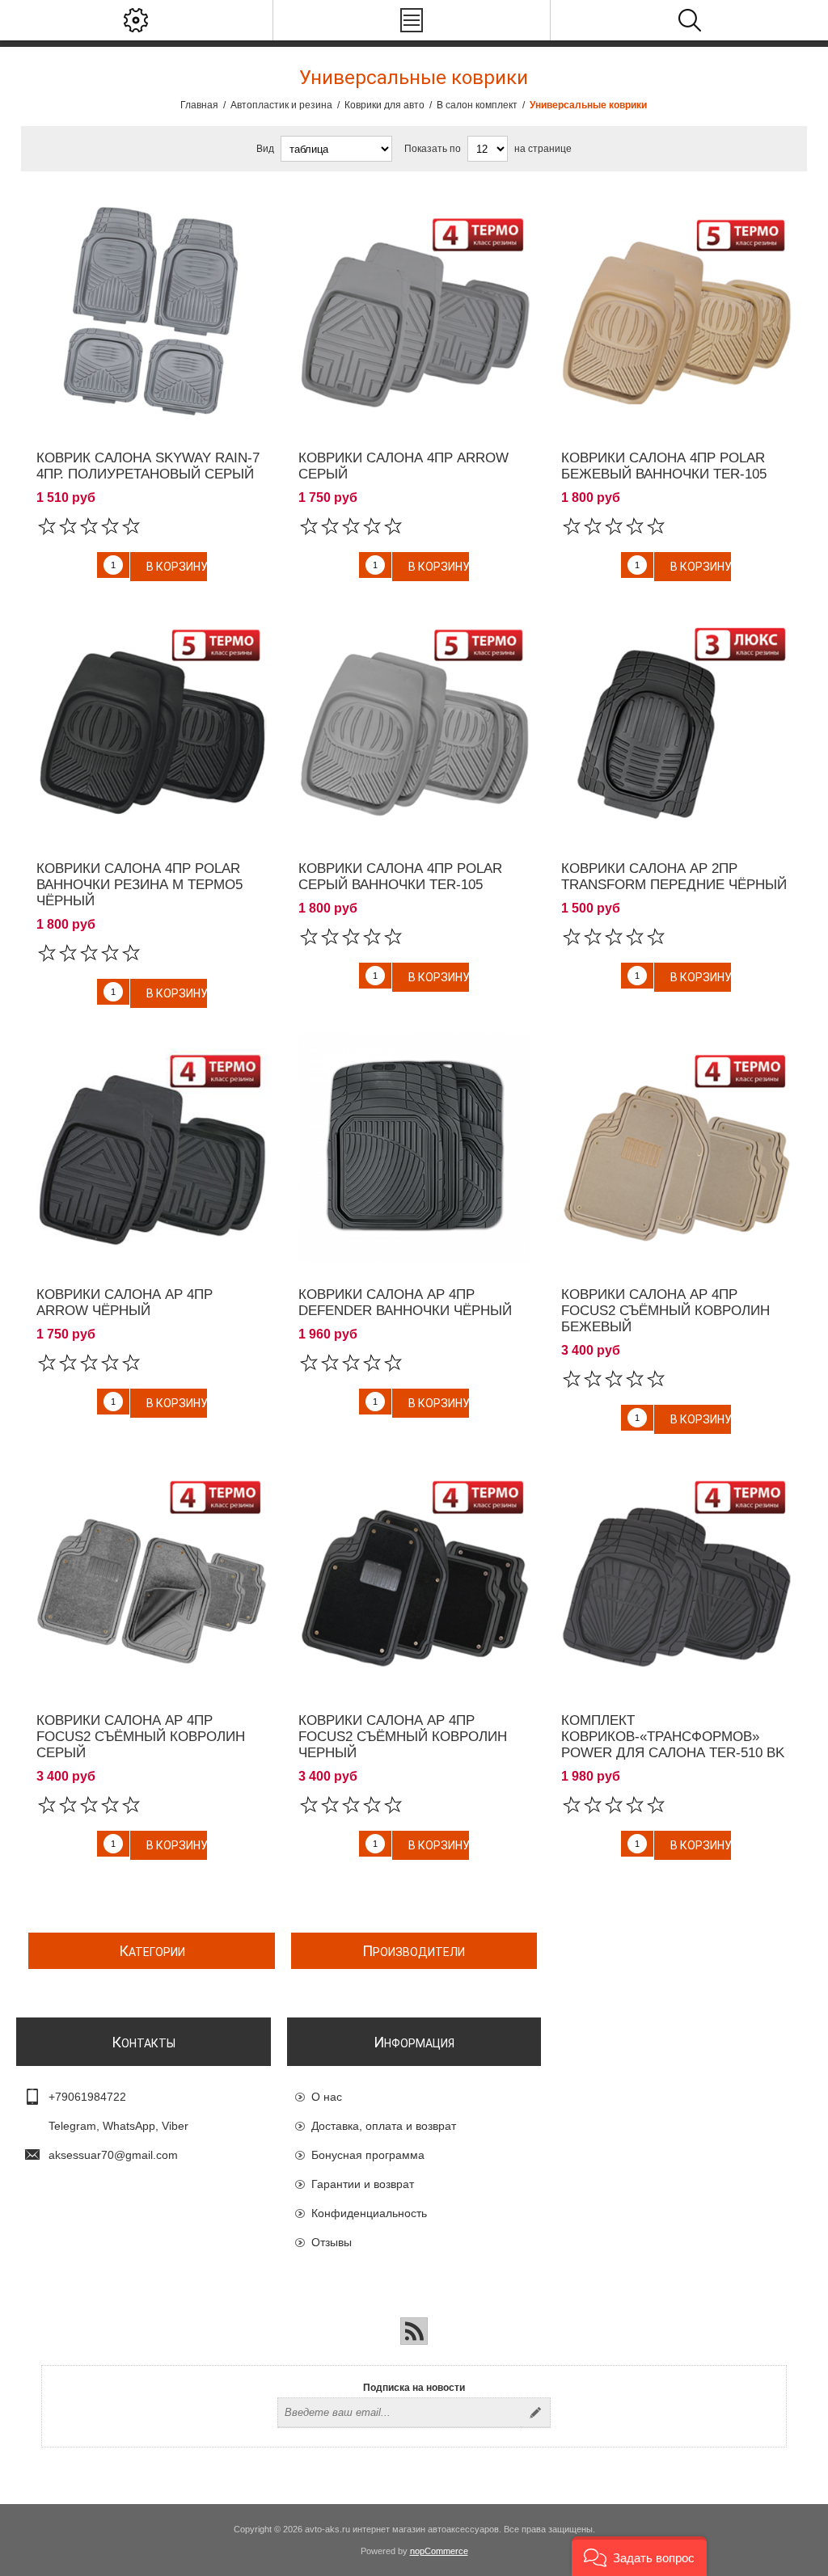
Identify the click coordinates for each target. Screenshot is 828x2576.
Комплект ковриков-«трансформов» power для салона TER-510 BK (673, 1737)
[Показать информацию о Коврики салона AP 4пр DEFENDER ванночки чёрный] (414, 1147)
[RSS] (414, 2331)
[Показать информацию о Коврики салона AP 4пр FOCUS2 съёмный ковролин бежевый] (676, 1147)
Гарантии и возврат (363, 2184)
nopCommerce (439, 2551)
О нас (327, 2097)
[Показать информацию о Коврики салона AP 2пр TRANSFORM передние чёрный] (676, 721)
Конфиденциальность (369, 2213)
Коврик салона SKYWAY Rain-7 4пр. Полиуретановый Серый (148, 466)
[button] (639, 2556)
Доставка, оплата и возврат (384, 2126)
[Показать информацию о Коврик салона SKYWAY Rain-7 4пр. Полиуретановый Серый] (152, 311)
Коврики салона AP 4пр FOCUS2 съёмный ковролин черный (403, 1737)
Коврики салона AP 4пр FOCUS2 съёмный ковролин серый (141, 1737)
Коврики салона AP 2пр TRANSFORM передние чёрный (674, 877)
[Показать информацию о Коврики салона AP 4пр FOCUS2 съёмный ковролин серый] (152, 1573)
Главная (199, 105)
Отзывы (332, 2242)
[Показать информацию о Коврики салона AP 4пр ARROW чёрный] (152, 1147)
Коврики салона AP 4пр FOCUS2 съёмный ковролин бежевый (665, 1311)
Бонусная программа (368, 2155)
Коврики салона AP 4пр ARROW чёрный (125, 1303)
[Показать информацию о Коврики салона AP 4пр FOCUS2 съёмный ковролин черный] (414, 1573)
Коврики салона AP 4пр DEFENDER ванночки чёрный (405, 1303)
